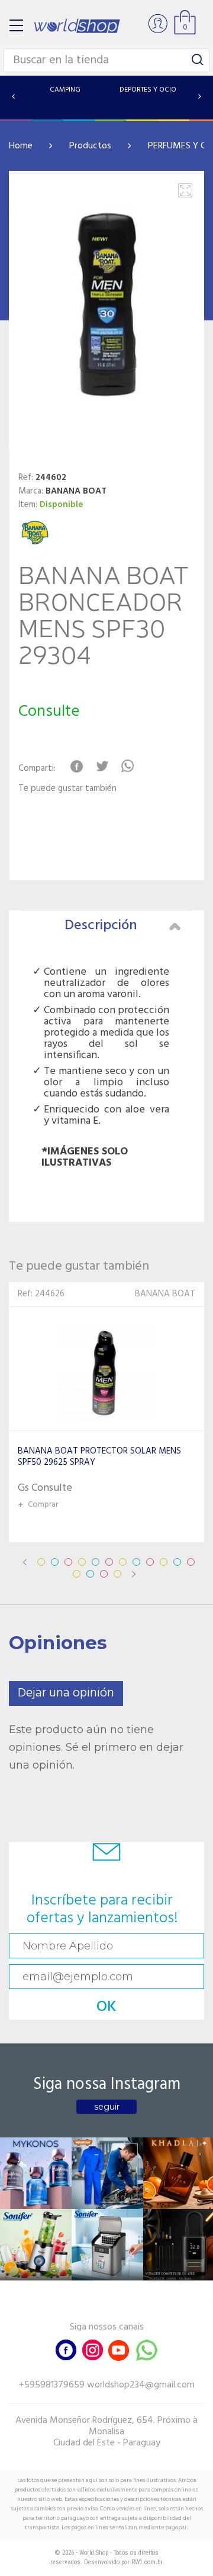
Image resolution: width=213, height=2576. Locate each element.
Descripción (101, 926)
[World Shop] (77, 26)
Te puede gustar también (67, 789)
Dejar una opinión (66, 1693)
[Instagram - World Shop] (92, 2349)
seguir (107, 2107)
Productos (90, 146)
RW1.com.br (147, 2562)
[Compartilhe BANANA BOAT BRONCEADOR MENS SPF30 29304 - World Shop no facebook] (77, 766)
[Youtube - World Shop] (118, 2349)
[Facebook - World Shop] (66, 2349)
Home (21, 146)
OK (106, 2007)
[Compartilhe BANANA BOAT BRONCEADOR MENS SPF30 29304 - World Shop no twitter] (102, 766)
